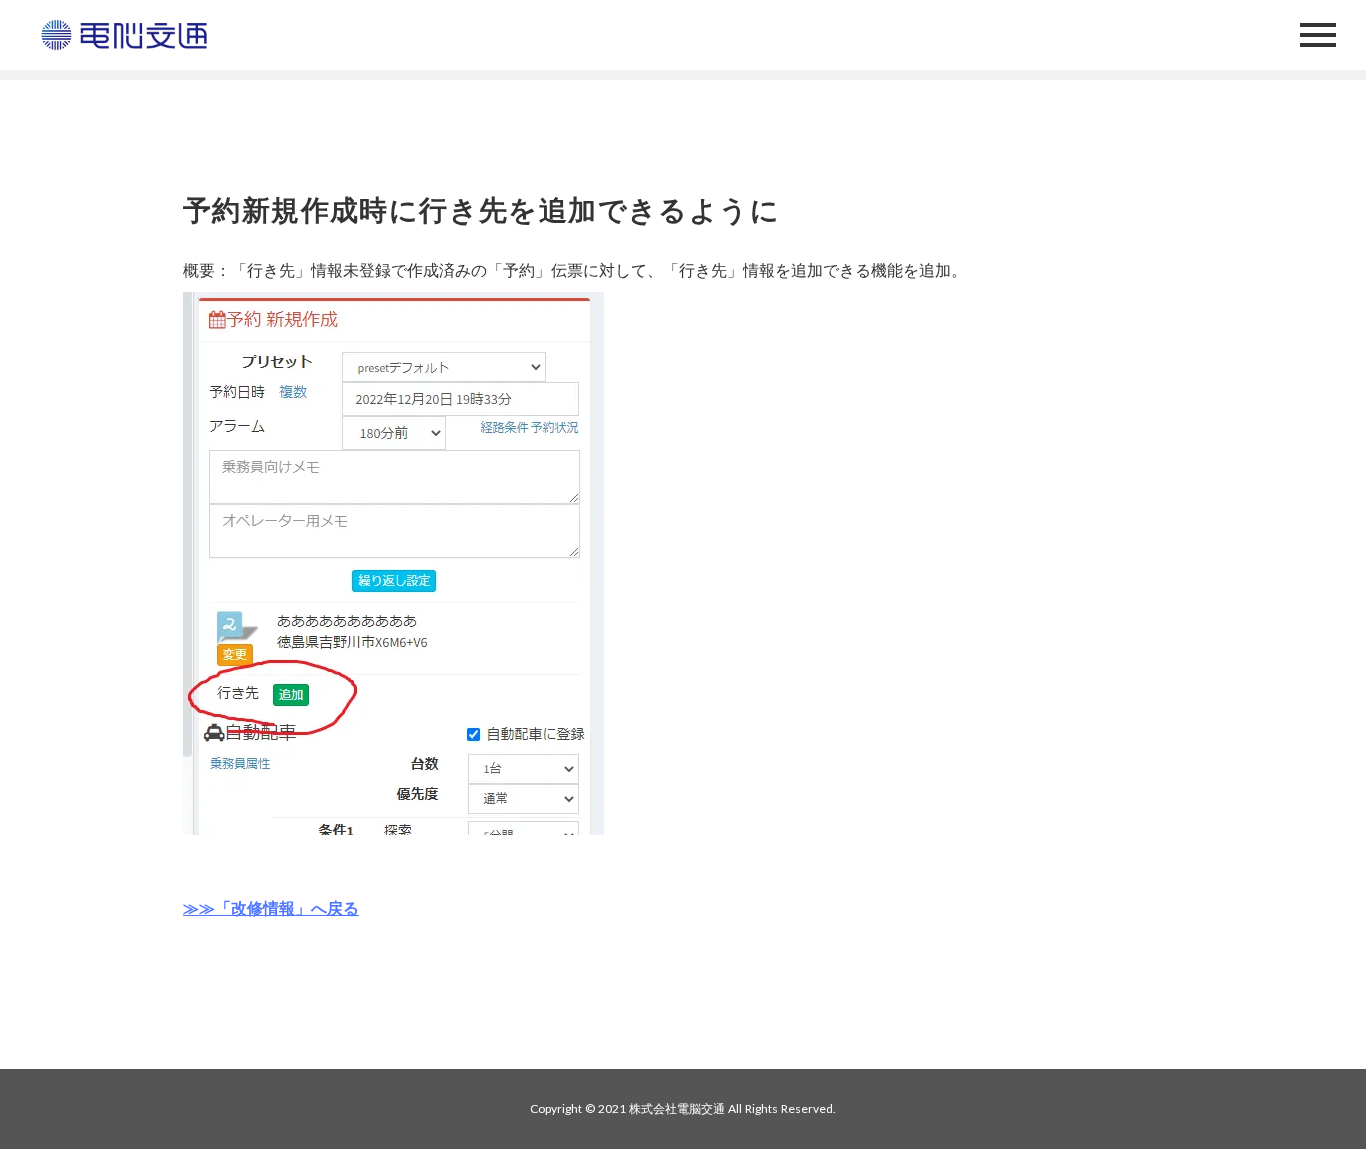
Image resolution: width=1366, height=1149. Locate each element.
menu (1318, 35)
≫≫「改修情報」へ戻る (271, 907)
